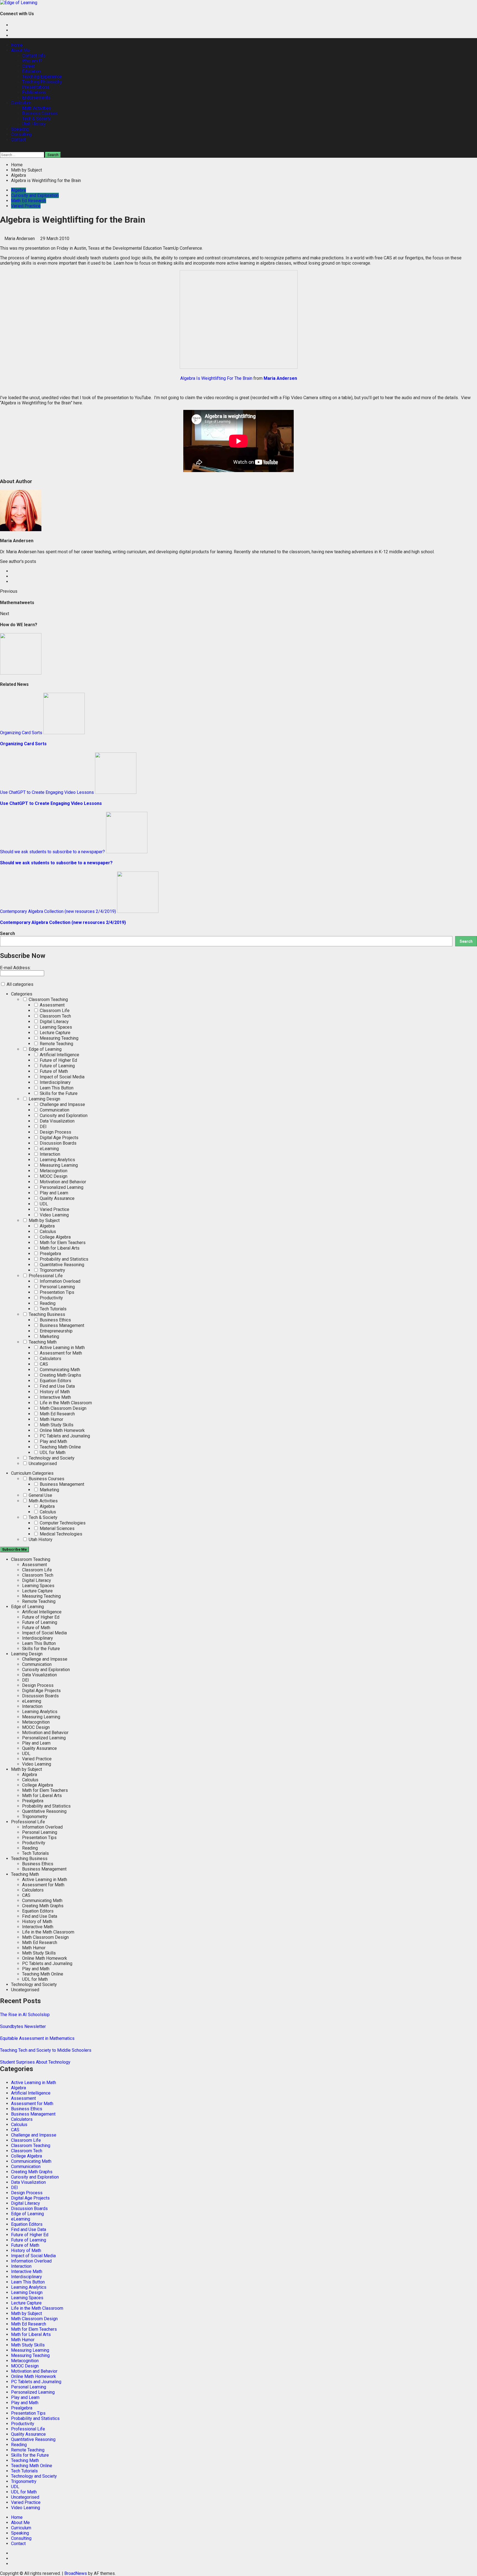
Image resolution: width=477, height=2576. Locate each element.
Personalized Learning (61, 1187)
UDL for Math (52, 1452)
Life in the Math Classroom (65, 1403)
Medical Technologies (60, 1534)
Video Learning (54, 1215)
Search (7, 933)
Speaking (20, 129)
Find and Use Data (57, 1386)
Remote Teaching (56, 1044)
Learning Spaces (55, 1027)
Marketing (49, 1336)
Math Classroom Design (63, 1408)
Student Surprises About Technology (35, 2062)
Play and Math (53, 1441)
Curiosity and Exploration (35, 195)
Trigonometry (52, 1270)
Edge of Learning (45, 1049)
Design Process (55, 1132)
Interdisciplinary (55, 1082)
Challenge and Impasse (62, 1104)
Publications (34, 92)
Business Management (61, 1325)
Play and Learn (53, 1193)
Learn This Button (56, 1088)
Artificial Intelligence (59, 1055)
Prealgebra (50, 1254)
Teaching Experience (42, 77)
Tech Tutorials (53, 1309)
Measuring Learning (58, 1165)
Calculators (50, 1359)
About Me (20, 50)
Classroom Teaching (48, 999)
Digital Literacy (54, 1022)
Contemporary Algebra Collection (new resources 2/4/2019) (58, 911)
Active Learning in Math (62, 1348)
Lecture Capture (55, 1033)
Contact (18, 140)
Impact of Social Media (62, 1077)
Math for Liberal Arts (59, 1248)
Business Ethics (55, 1320)
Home (17, 45)
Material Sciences (57, 1528)
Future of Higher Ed (58, 1060)
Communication (54, 1110)
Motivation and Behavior (62, 1182)
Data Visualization (57, 1121)
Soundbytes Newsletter (23, 2026)
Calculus (47, 1232)
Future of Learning (57, 1066)
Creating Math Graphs (60, 1375)
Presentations (36, 87)
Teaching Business (46, 1314)
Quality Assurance (57, 1198)
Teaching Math (42, 1342)
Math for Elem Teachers (62, 1243)
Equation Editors (55, 1381)
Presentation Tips (56, 1292)
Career (28, 66)
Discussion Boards (58, 1143)
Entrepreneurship (56, 1331)
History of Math (54, 1392)
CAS (43, 1364)
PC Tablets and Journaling (64, 1436)
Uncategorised (42, 1464)
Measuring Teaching (59, 1038)
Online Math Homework (62, 1430)
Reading (47, 1303)
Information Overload (59, 1281)
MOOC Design (53, 1176)
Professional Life (45, 1276)
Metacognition (53, 1171)
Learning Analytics (57, 1160)
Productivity (51, 1298)
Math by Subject (44, 1220)
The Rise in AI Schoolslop (25, 2015)
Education (31, 71)
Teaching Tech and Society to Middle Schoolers (46, 2050)
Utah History (34, 124)
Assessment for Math (60, 1353)
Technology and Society (51, 1458)
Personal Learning (57, 1287)
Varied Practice (26, 206)
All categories (19, 984)
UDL (43, 1204)
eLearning (49, 1149)
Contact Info (34, 56)
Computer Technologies (62, 1523)
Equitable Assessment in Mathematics (37, 2038)
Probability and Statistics (63, 1259)
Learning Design (44, 1099)
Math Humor (51, 1419)
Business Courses (40, 113)
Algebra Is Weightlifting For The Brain (216, 378)
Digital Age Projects (59, 1138)
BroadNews (76, 2573)
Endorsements (36, 98)
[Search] (2, 149)
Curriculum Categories (32, 1473)
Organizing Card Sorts (21, 733)
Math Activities (37, 108)
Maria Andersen (20, 239)
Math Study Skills (56, 1425)
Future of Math (53, 1071)
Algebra (18, 190)
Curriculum (21, 103)
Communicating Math (59, 1370)
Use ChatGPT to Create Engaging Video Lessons (47, 792)
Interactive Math (55, 1397)
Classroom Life (54, 1011)
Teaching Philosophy (42, 82)
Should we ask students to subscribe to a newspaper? (52, 852)
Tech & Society (36, 119)
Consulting (21, 134)
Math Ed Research (29, 201)
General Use (40, 1495)
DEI (43, 1127)
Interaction (49, 1154)
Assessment (52, 1005)
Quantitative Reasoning (61, 1265)
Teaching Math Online (60, 1447)
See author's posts (18, 561)
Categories (22, 994)
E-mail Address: (15, 968)
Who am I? (32, 61)
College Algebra (55, 1237)
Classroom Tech (55, 1016)
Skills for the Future (58, 1093)
